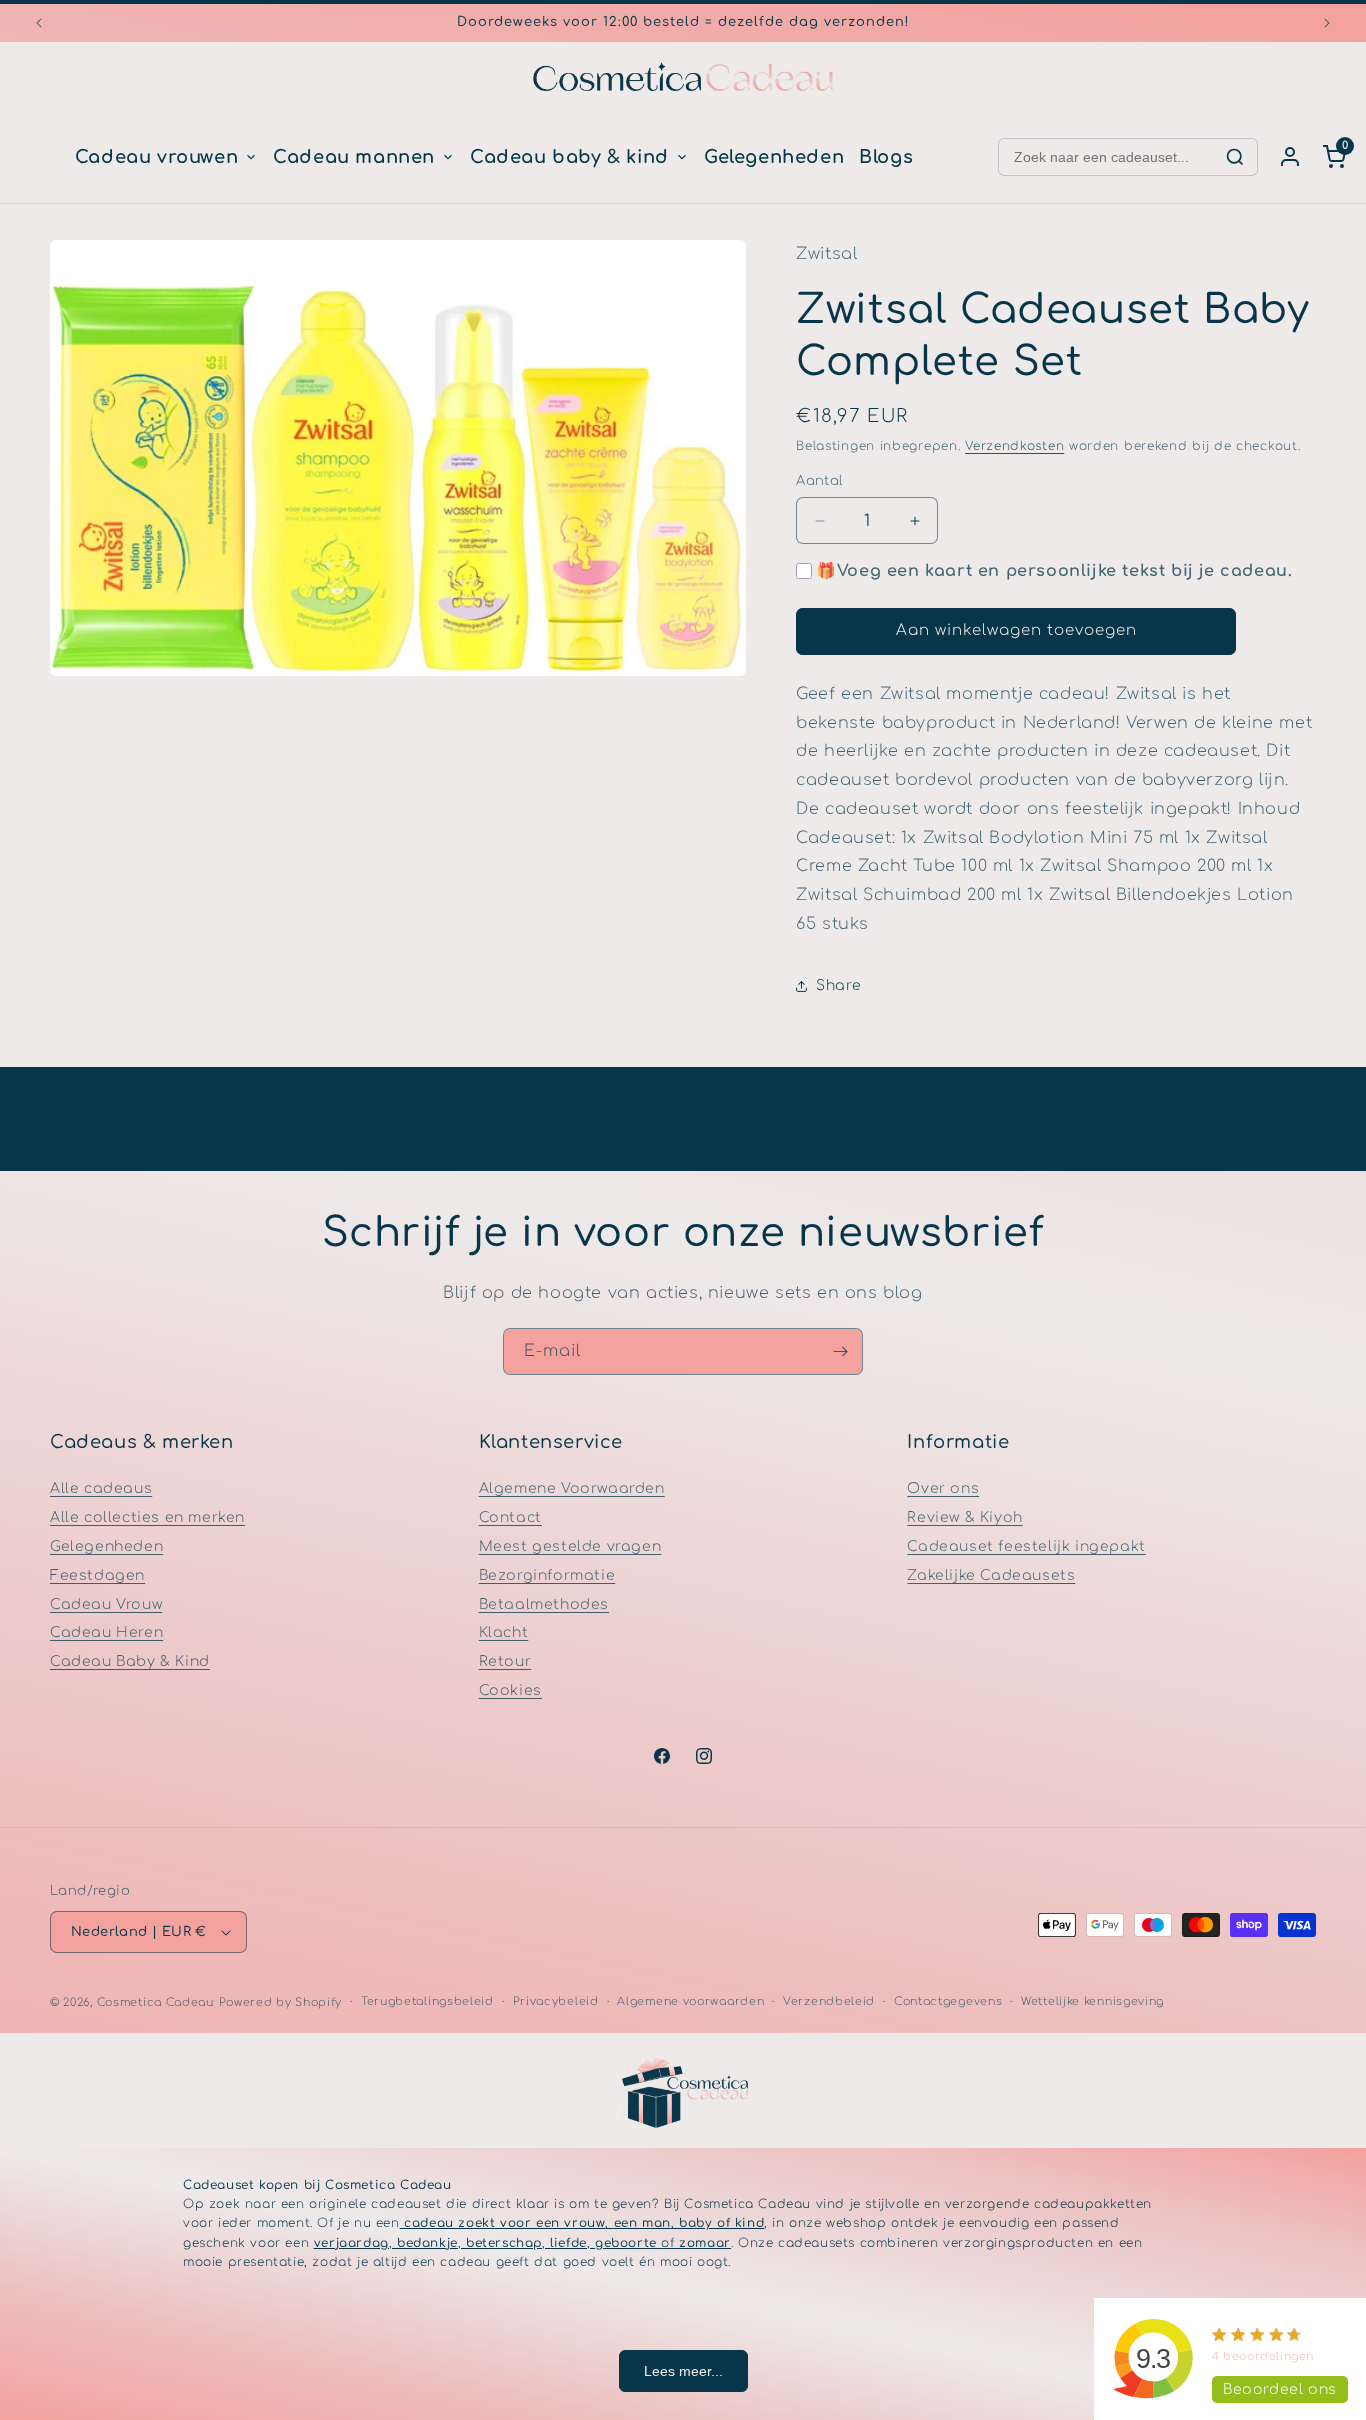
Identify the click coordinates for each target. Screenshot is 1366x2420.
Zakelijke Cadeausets (991, 1575)
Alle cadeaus (101, 1488)
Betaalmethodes (544, 1604)
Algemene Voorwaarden (572, 1488)
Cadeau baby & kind (569, 157)
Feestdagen (97, 1575)
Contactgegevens (948, 2001)
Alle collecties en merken (147, 1517)
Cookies (510, 1690)
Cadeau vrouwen (156, 157)
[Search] (1235, 157)
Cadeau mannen (354, 157)
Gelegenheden (774, 157)
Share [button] (838, 986)
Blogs (886, 157)
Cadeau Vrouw (106, 1604)
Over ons (943, 1488)
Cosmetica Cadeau (155, 2002)
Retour (505, 1661)
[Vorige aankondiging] (39, 23)
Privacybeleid (556, 2001)
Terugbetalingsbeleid (427, 2001)
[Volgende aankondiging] (1327, 23)
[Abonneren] (840, 1351)
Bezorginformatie (547, 1575)
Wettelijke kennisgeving (1092, 2001)
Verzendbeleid (829, 2001)
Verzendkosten (1014, 446)
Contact (510, 1517)
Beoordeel (1280, 2389)
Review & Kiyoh (964, 1517)
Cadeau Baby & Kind (130, 1661)
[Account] (1290, 157)
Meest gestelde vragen (570, 1546)
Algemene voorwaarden (690, 2001)
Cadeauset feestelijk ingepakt (1026, 1546)
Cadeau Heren (106, 1632)
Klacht (504, 1632)
